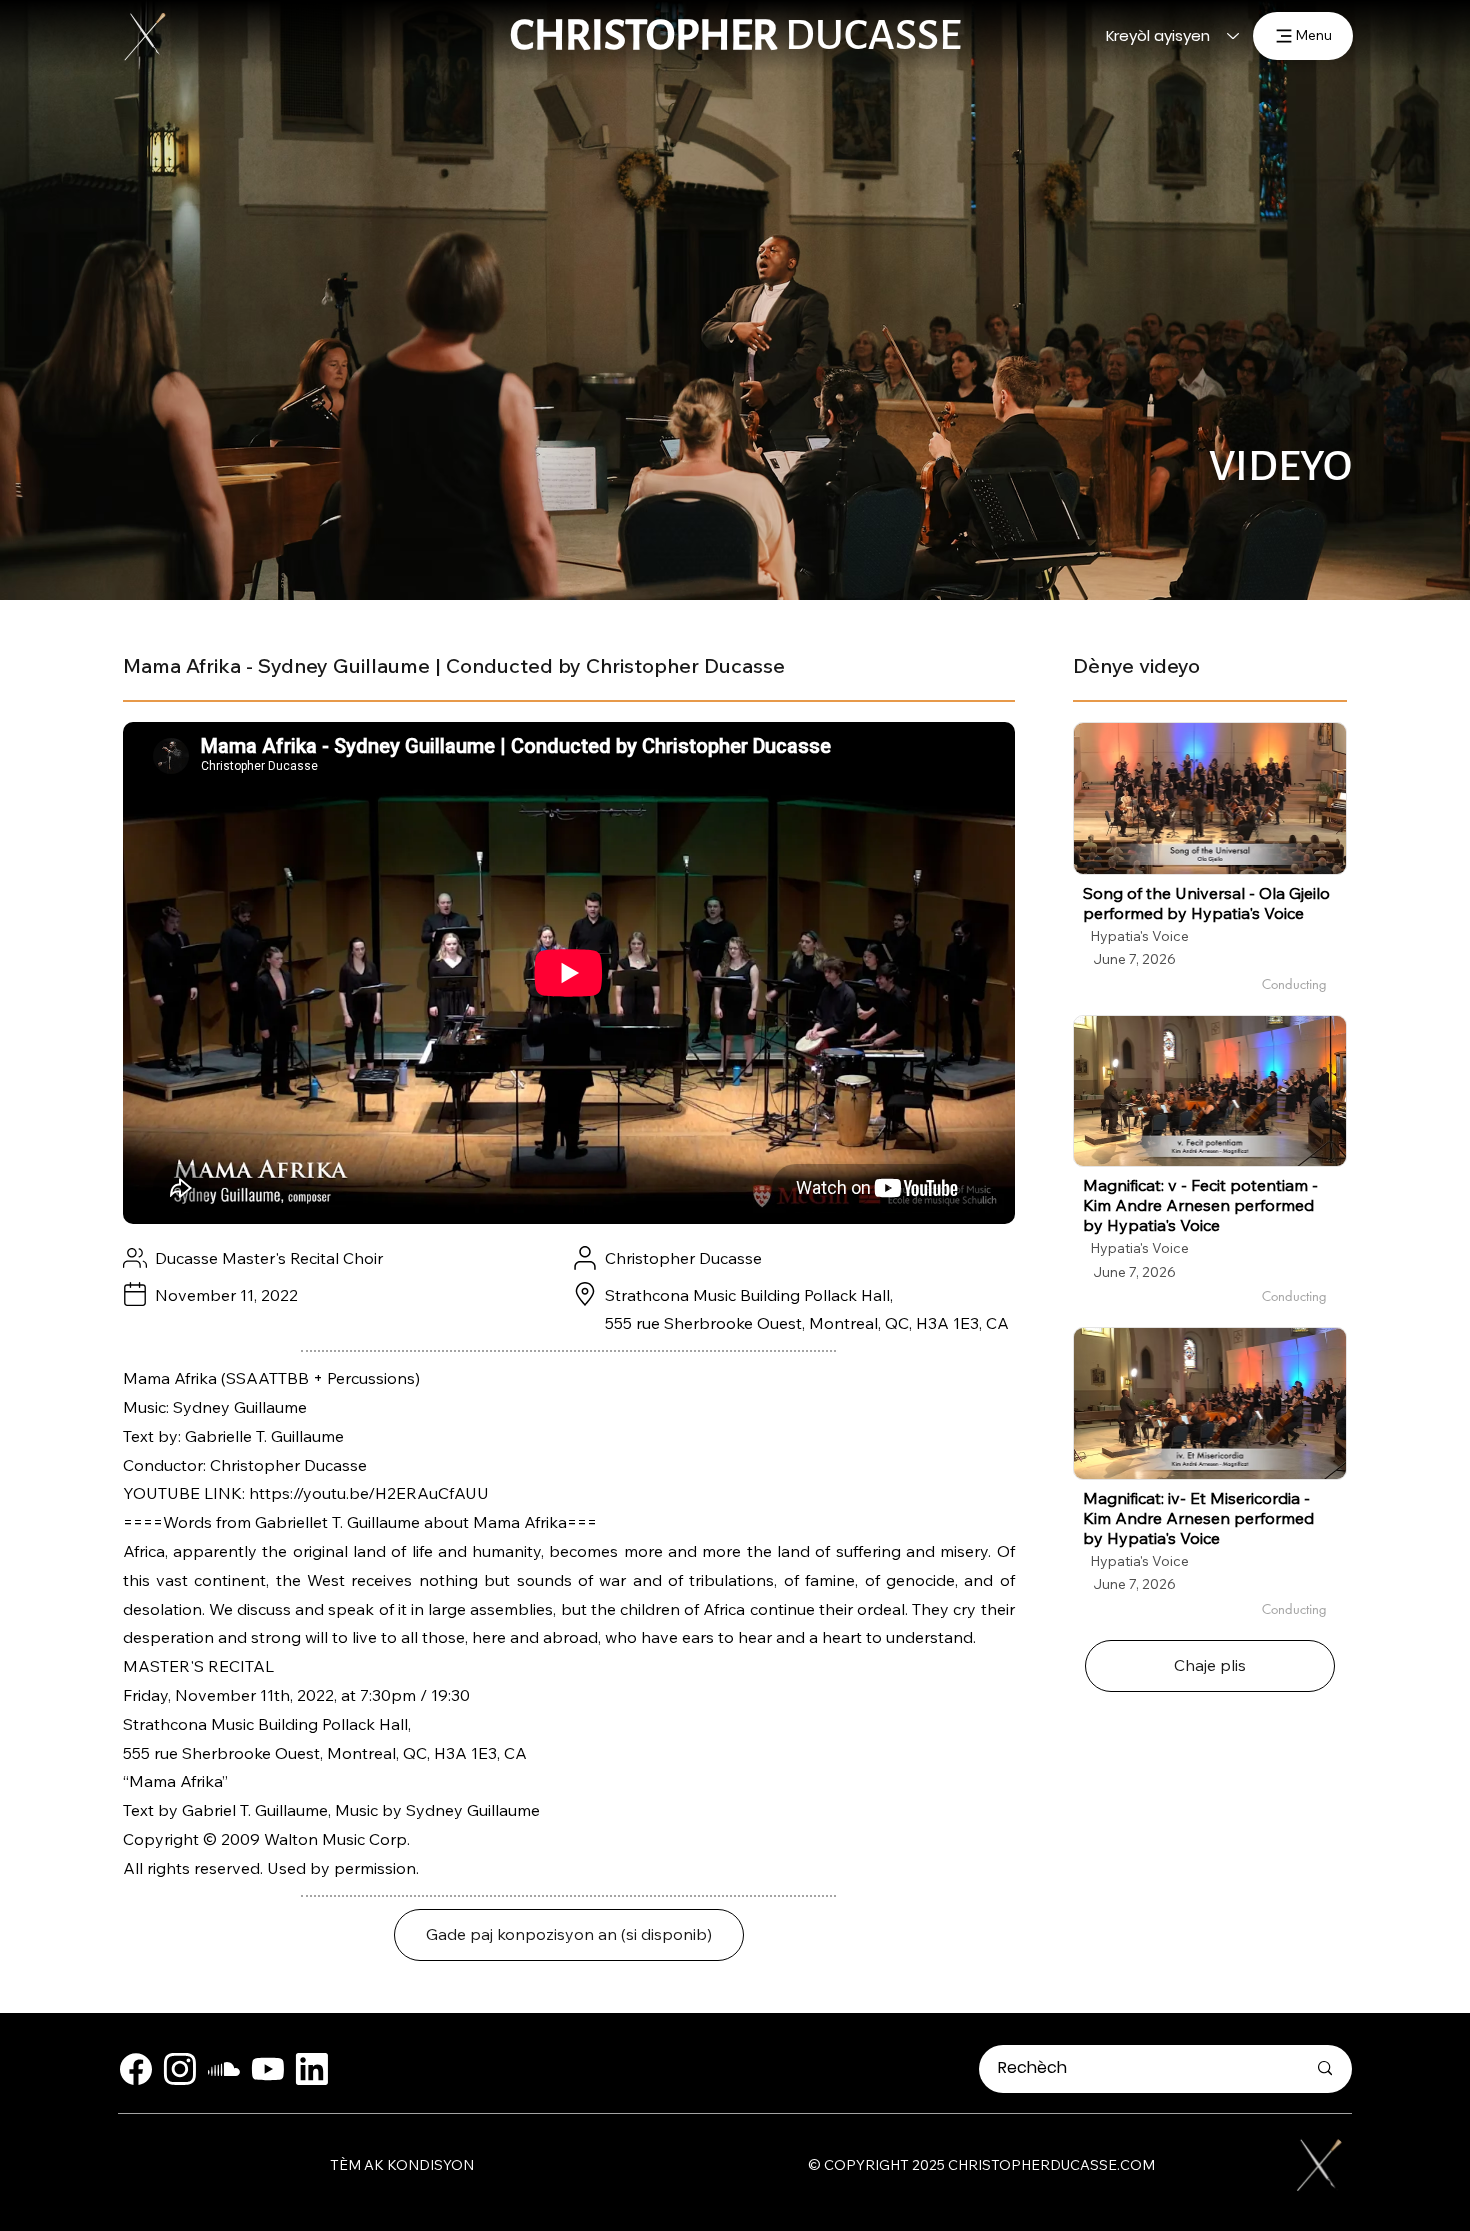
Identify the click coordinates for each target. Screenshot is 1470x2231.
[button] (569, 1935)
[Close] (136, 2069)
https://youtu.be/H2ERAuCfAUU (369, 1493)
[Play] (1210, 798)
